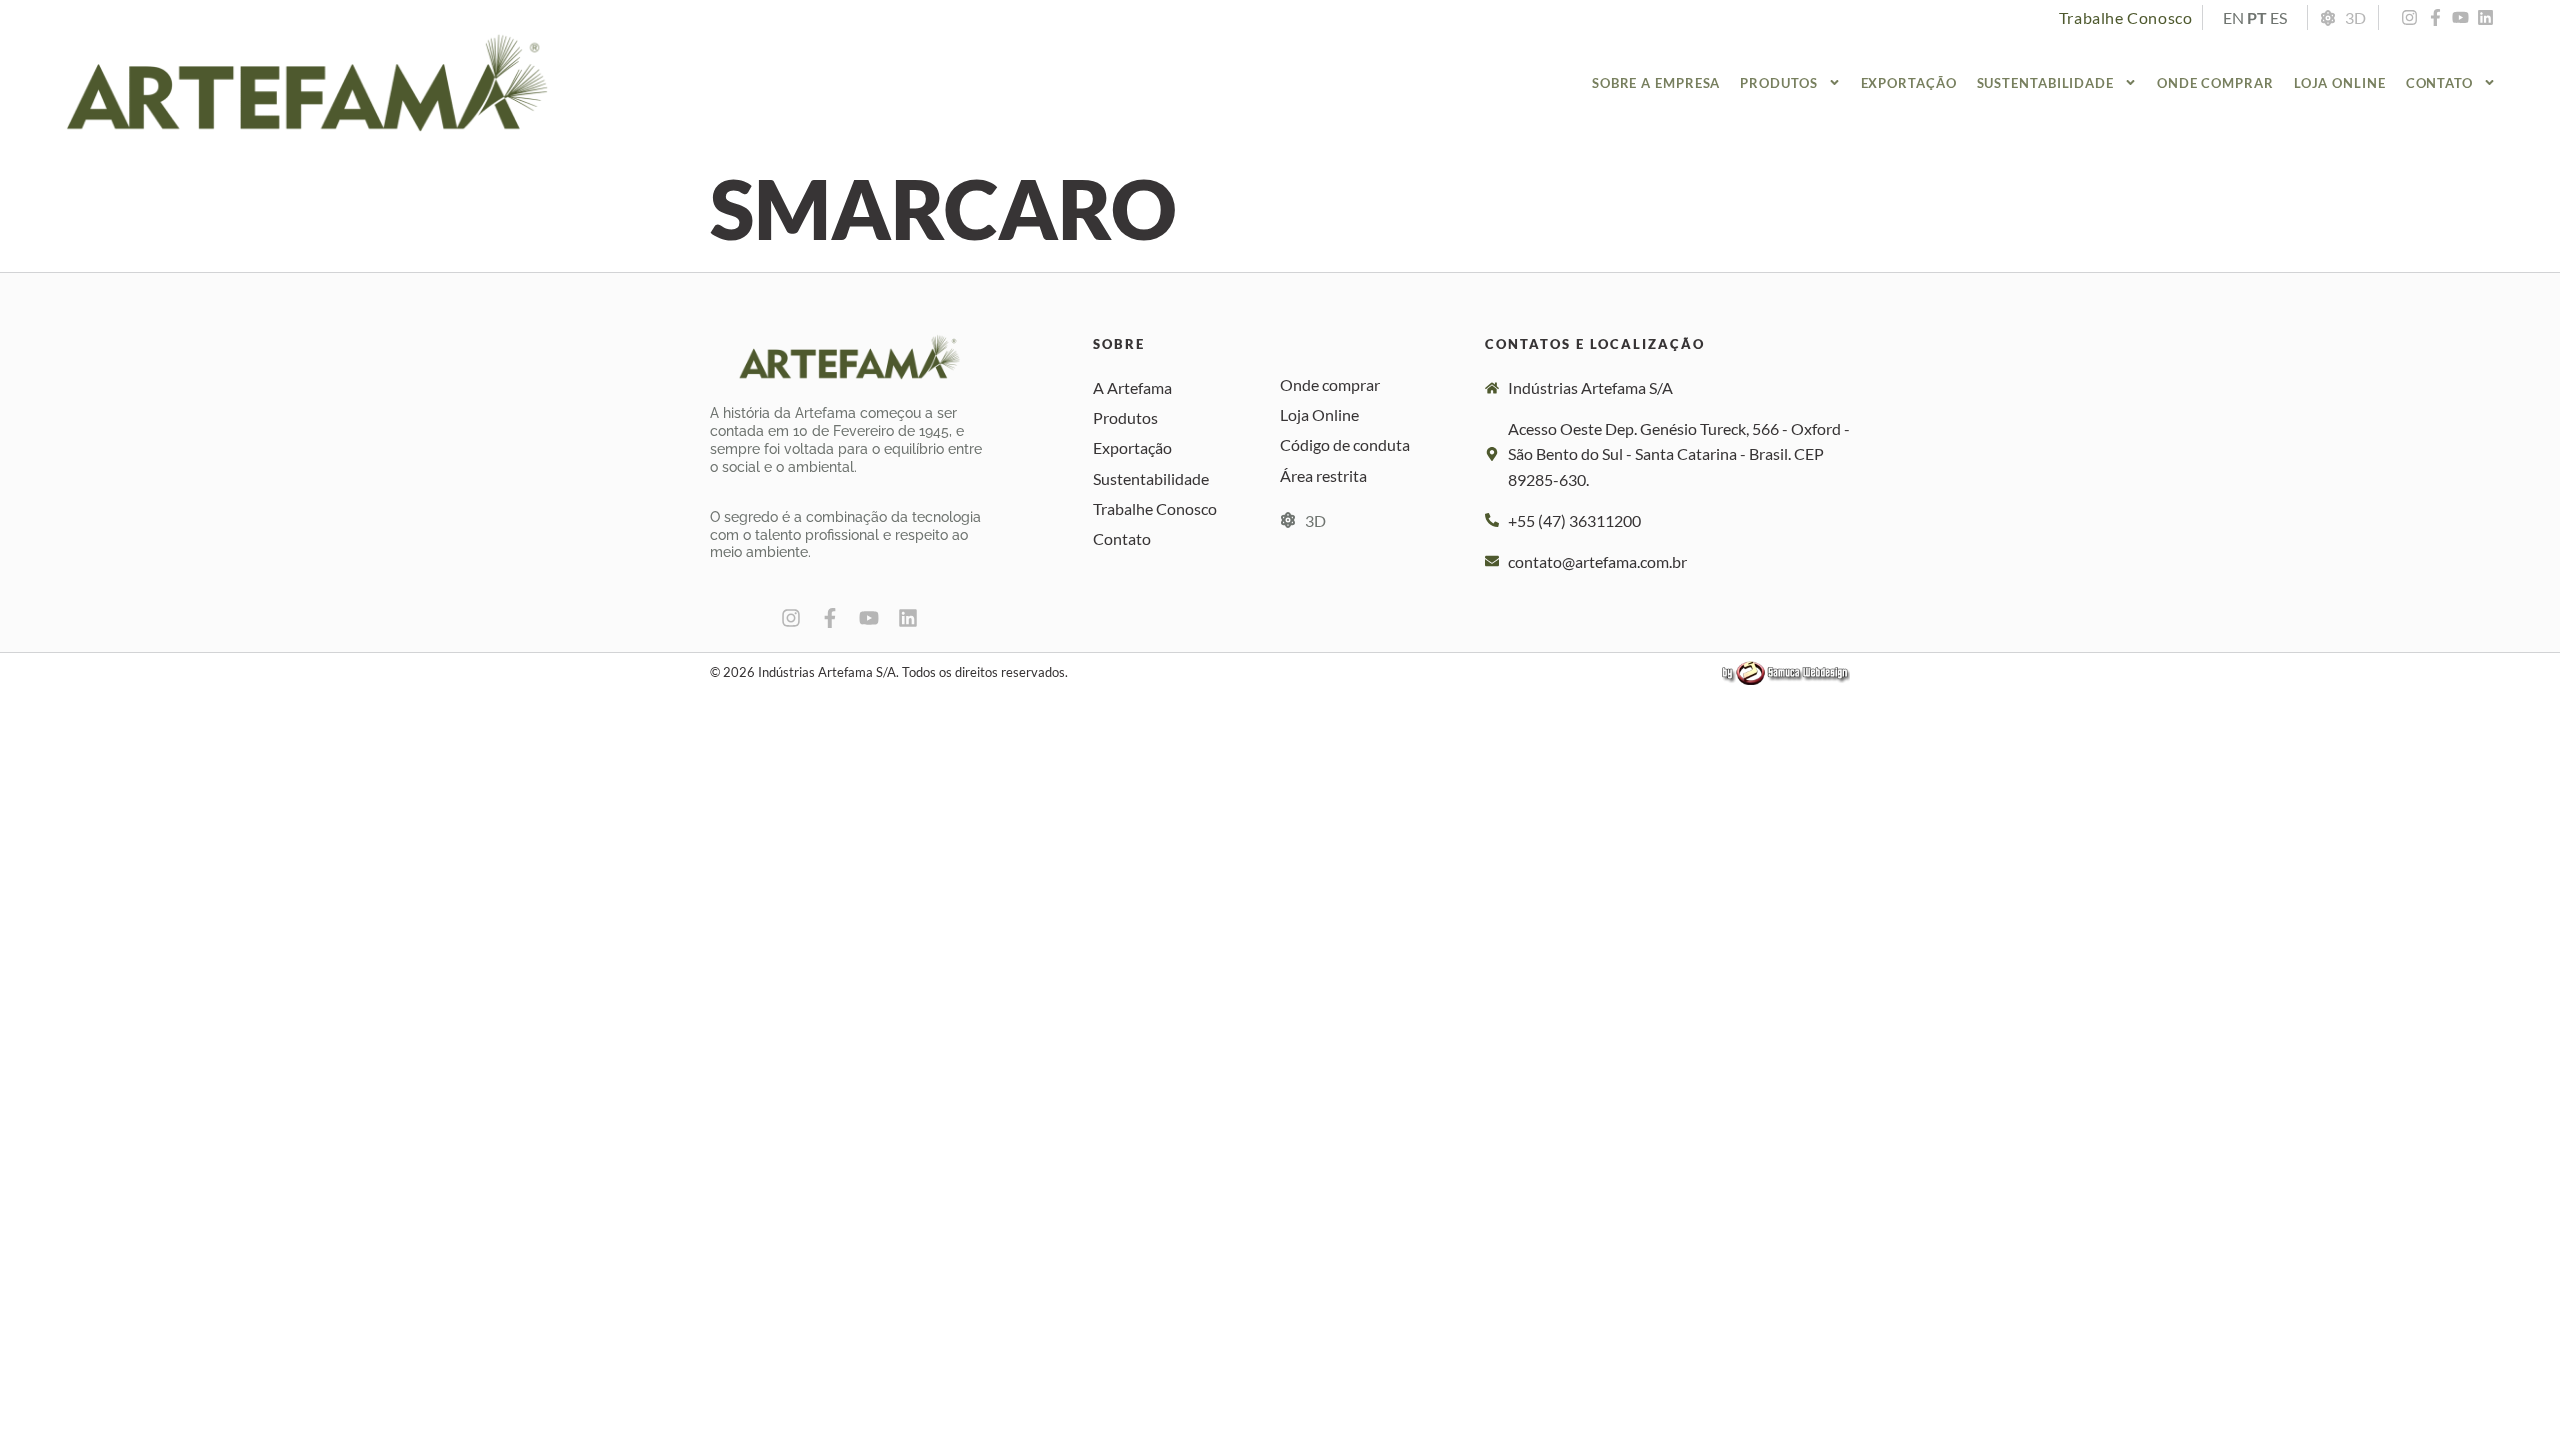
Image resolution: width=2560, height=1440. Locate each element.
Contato (2439, 83)
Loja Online (2340, 83)
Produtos (1778, 83)
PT (2257, 17)
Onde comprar (2215, 83)
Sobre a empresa (1656, 83)
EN (2233, 17)
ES (2278, 17)
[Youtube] (2460, 17)
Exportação (1909, 83)
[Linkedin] (2486, 17)
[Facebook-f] (2435, 17)
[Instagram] (2409, 17)
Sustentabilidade (2045, 83)
